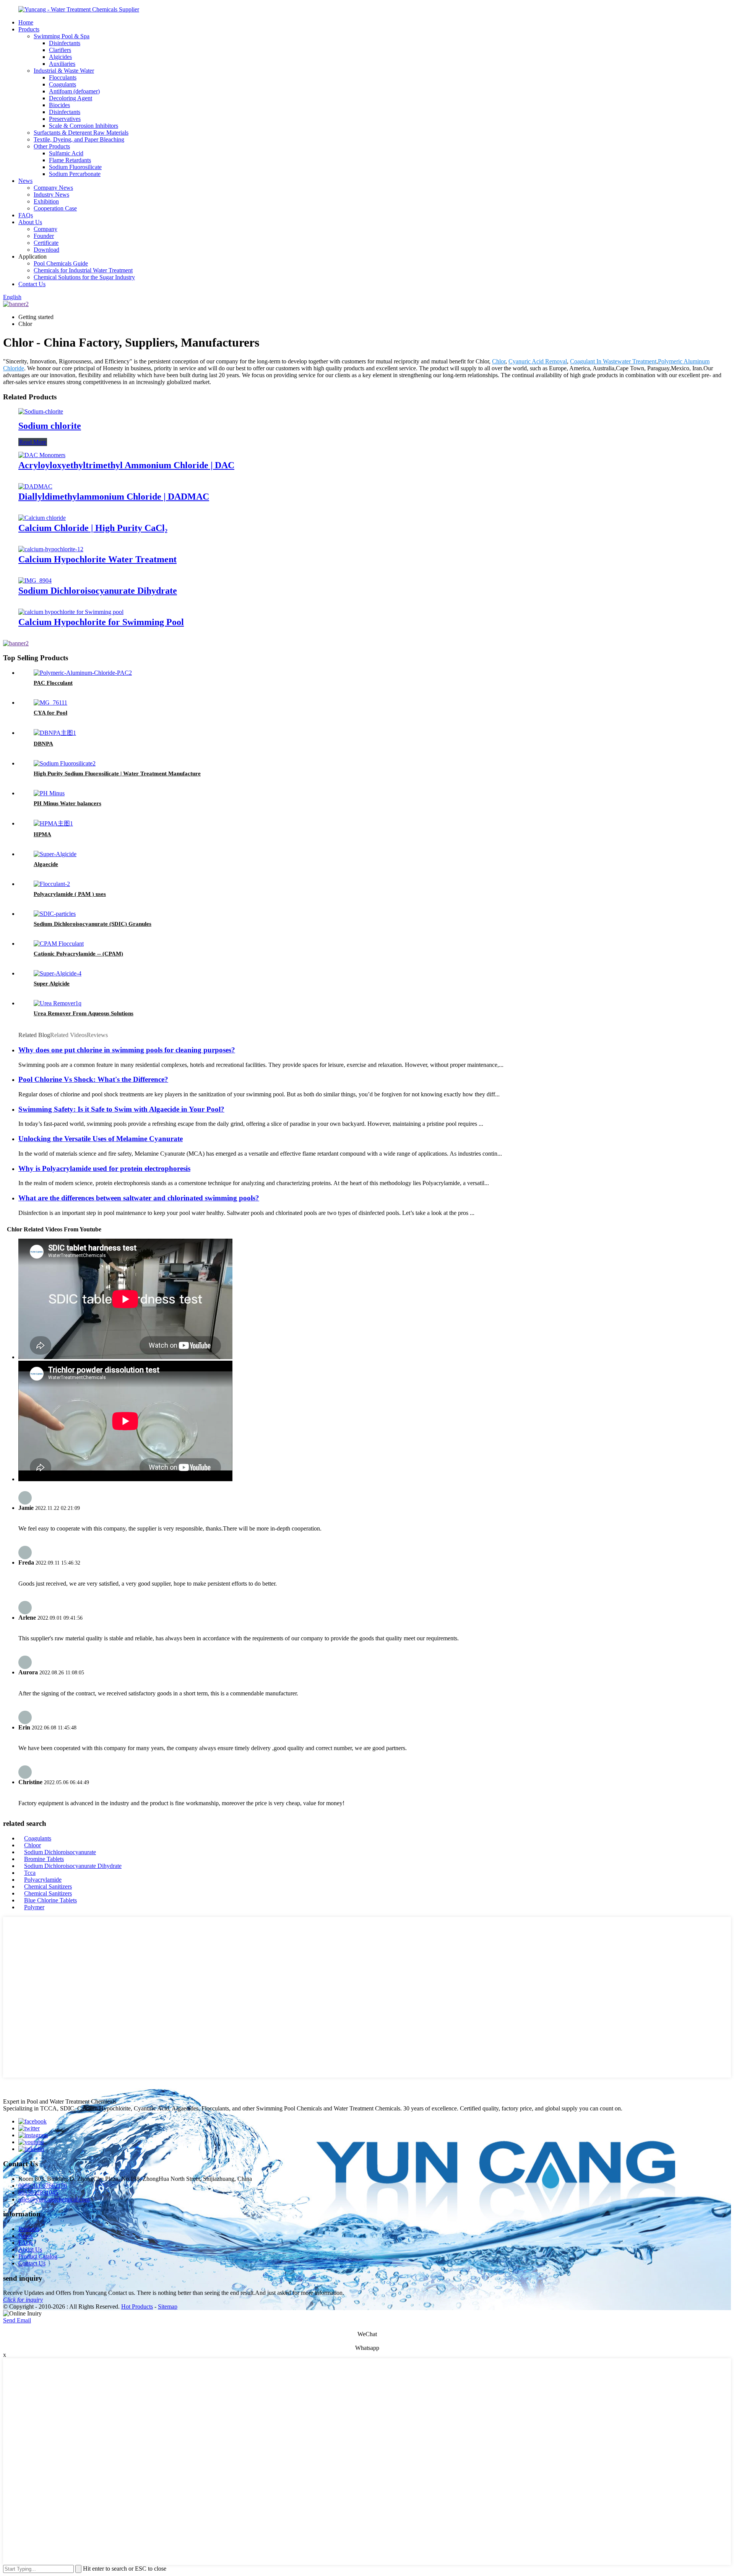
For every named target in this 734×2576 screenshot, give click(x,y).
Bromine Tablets (44, 1859)
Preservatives (65, 119)
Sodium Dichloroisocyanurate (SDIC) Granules (93, 924)
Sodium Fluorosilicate (75, 167)
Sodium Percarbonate (75, 174)
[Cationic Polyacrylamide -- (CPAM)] (59, 944)
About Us (30, 222)
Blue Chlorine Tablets (50, 1900)
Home (26, 22)
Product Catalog (38, 2256)
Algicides (60, 57)
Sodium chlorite (50, 426)
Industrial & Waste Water (64, 71)
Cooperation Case (55, 208)
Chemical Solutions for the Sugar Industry (84, 277)
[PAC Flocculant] (83, 673)
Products (29, 29)
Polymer (34, 1907)
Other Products (52, 146)
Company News (53, 188)
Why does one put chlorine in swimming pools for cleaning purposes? (127, 1050)
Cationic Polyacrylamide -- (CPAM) (78, 954)
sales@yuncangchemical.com (54, 2199)
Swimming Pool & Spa (62, 36)
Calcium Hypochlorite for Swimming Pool (101, 622)
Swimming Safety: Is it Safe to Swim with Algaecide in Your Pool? (121, 1109)
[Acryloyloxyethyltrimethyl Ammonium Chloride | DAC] (42, 455)
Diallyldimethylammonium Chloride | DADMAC (114, 497)
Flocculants (63, 77)
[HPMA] (53, 823)
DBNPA (43, 744)
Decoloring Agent (71, 98)
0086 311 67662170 (43, 2186)
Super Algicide (52, 984)
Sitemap (168, 2307)
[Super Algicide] (58, 973)
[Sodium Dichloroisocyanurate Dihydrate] (35, 580)
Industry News (51, 195)
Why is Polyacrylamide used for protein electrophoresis (104, 1168)
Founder (44, 236)
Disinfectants (65, 43)
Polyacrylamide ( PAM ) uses (70, 894)
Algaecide (46, 864)
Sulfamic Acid (66, 153)
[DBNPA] (55, 733)
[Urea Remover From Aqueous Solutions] (58, 1003)
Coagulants (63, 84)
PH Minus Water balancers (67, 803)
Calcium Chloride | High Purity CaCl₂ (93, 528)
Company (45, 229)
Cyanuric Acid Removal (538, 361)
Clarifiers (60, 50)
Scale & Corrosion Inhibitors (84, 126)
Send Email (17, 2320)
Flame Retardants (70, 160)
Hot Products (137, 2307)
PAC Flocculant (53, 683)
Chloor (32, 1845)
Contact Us (32, 284)
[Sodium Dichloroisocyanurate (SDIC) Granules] (55, 914)
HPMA (42, 834)
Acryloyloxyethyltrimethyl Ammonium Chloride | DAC (126, 465)
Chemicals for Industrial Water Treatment (83, 270)
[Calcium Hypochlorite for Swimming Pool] (71, 612)
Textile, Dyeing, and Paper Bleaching (79, 139)
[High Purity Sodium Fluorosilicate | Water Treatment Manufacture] (65, 763)
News (25, 181)
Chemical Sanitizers (48, 1886)
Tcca (30, 1873)
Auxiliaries (62, 64)
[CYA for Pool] (50, 703)
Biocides (59, 105)
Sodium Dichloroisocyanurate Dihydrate (98, 591)
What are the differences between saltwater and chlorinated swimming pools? (139, 1198)
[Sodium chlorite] (41, 411)
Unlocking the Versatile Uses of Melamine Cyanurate (101, 1139)
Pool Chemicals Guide (61, 263)
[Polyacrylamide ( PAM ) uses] (52, 884)
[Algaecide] (55, 854)
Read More (33, 442)
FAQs (26, 215)
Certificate (46, 243)
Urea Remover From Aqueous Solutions (84, 1013)
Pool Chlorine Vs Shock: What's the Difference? (93, 1079)
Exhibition (46, 201)
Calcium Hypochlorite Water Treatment (97, 559)
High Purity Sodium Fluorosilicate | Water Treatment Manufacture (117, 773)
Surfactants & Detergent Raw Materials (81, 133)
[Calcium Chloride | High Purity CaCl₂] (42, 518)
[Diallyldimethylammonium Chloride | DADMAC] (35, 486)
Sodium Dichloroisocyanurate (60, 1852)
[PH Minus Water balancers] (49, 793)
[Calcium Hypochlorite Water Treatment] (51, 549)
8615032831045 (38, 2193)
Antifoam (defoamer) (74, 91)
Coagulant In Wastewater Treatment (613, 361)
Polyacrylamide (43, 1880)
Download (46, 250)
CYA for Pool (50, 713)
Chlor (499, 361)
